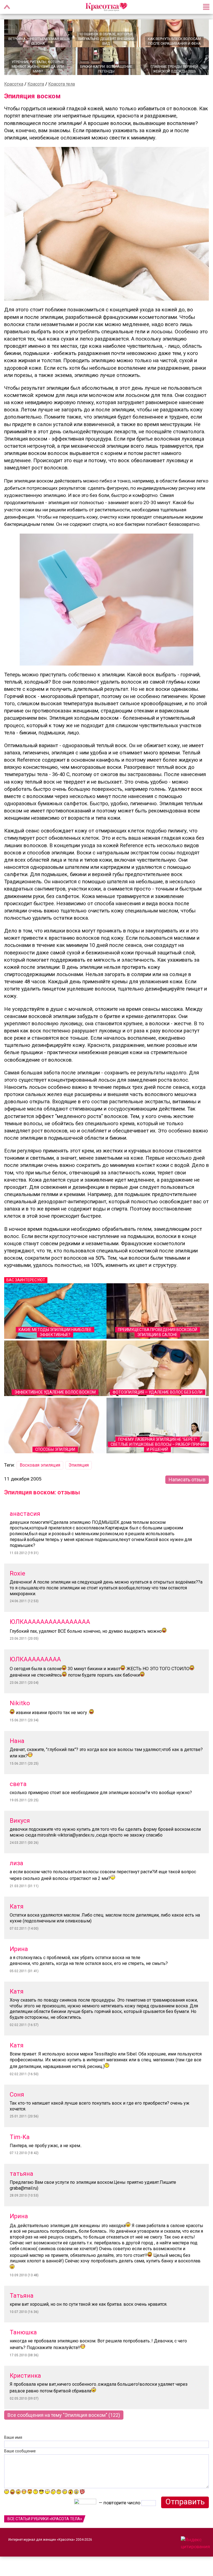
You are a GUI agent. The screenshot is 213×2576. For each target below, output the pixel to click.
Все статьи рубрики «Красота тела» (45, 2519)
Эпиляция (79, 1465)
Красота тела (62, 84)
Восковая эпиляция (40, 1465)
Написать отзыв (187, 1480)
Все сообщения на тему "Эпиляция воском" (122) (64, 2415)
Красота (36, 84)
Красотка (14, 84)
